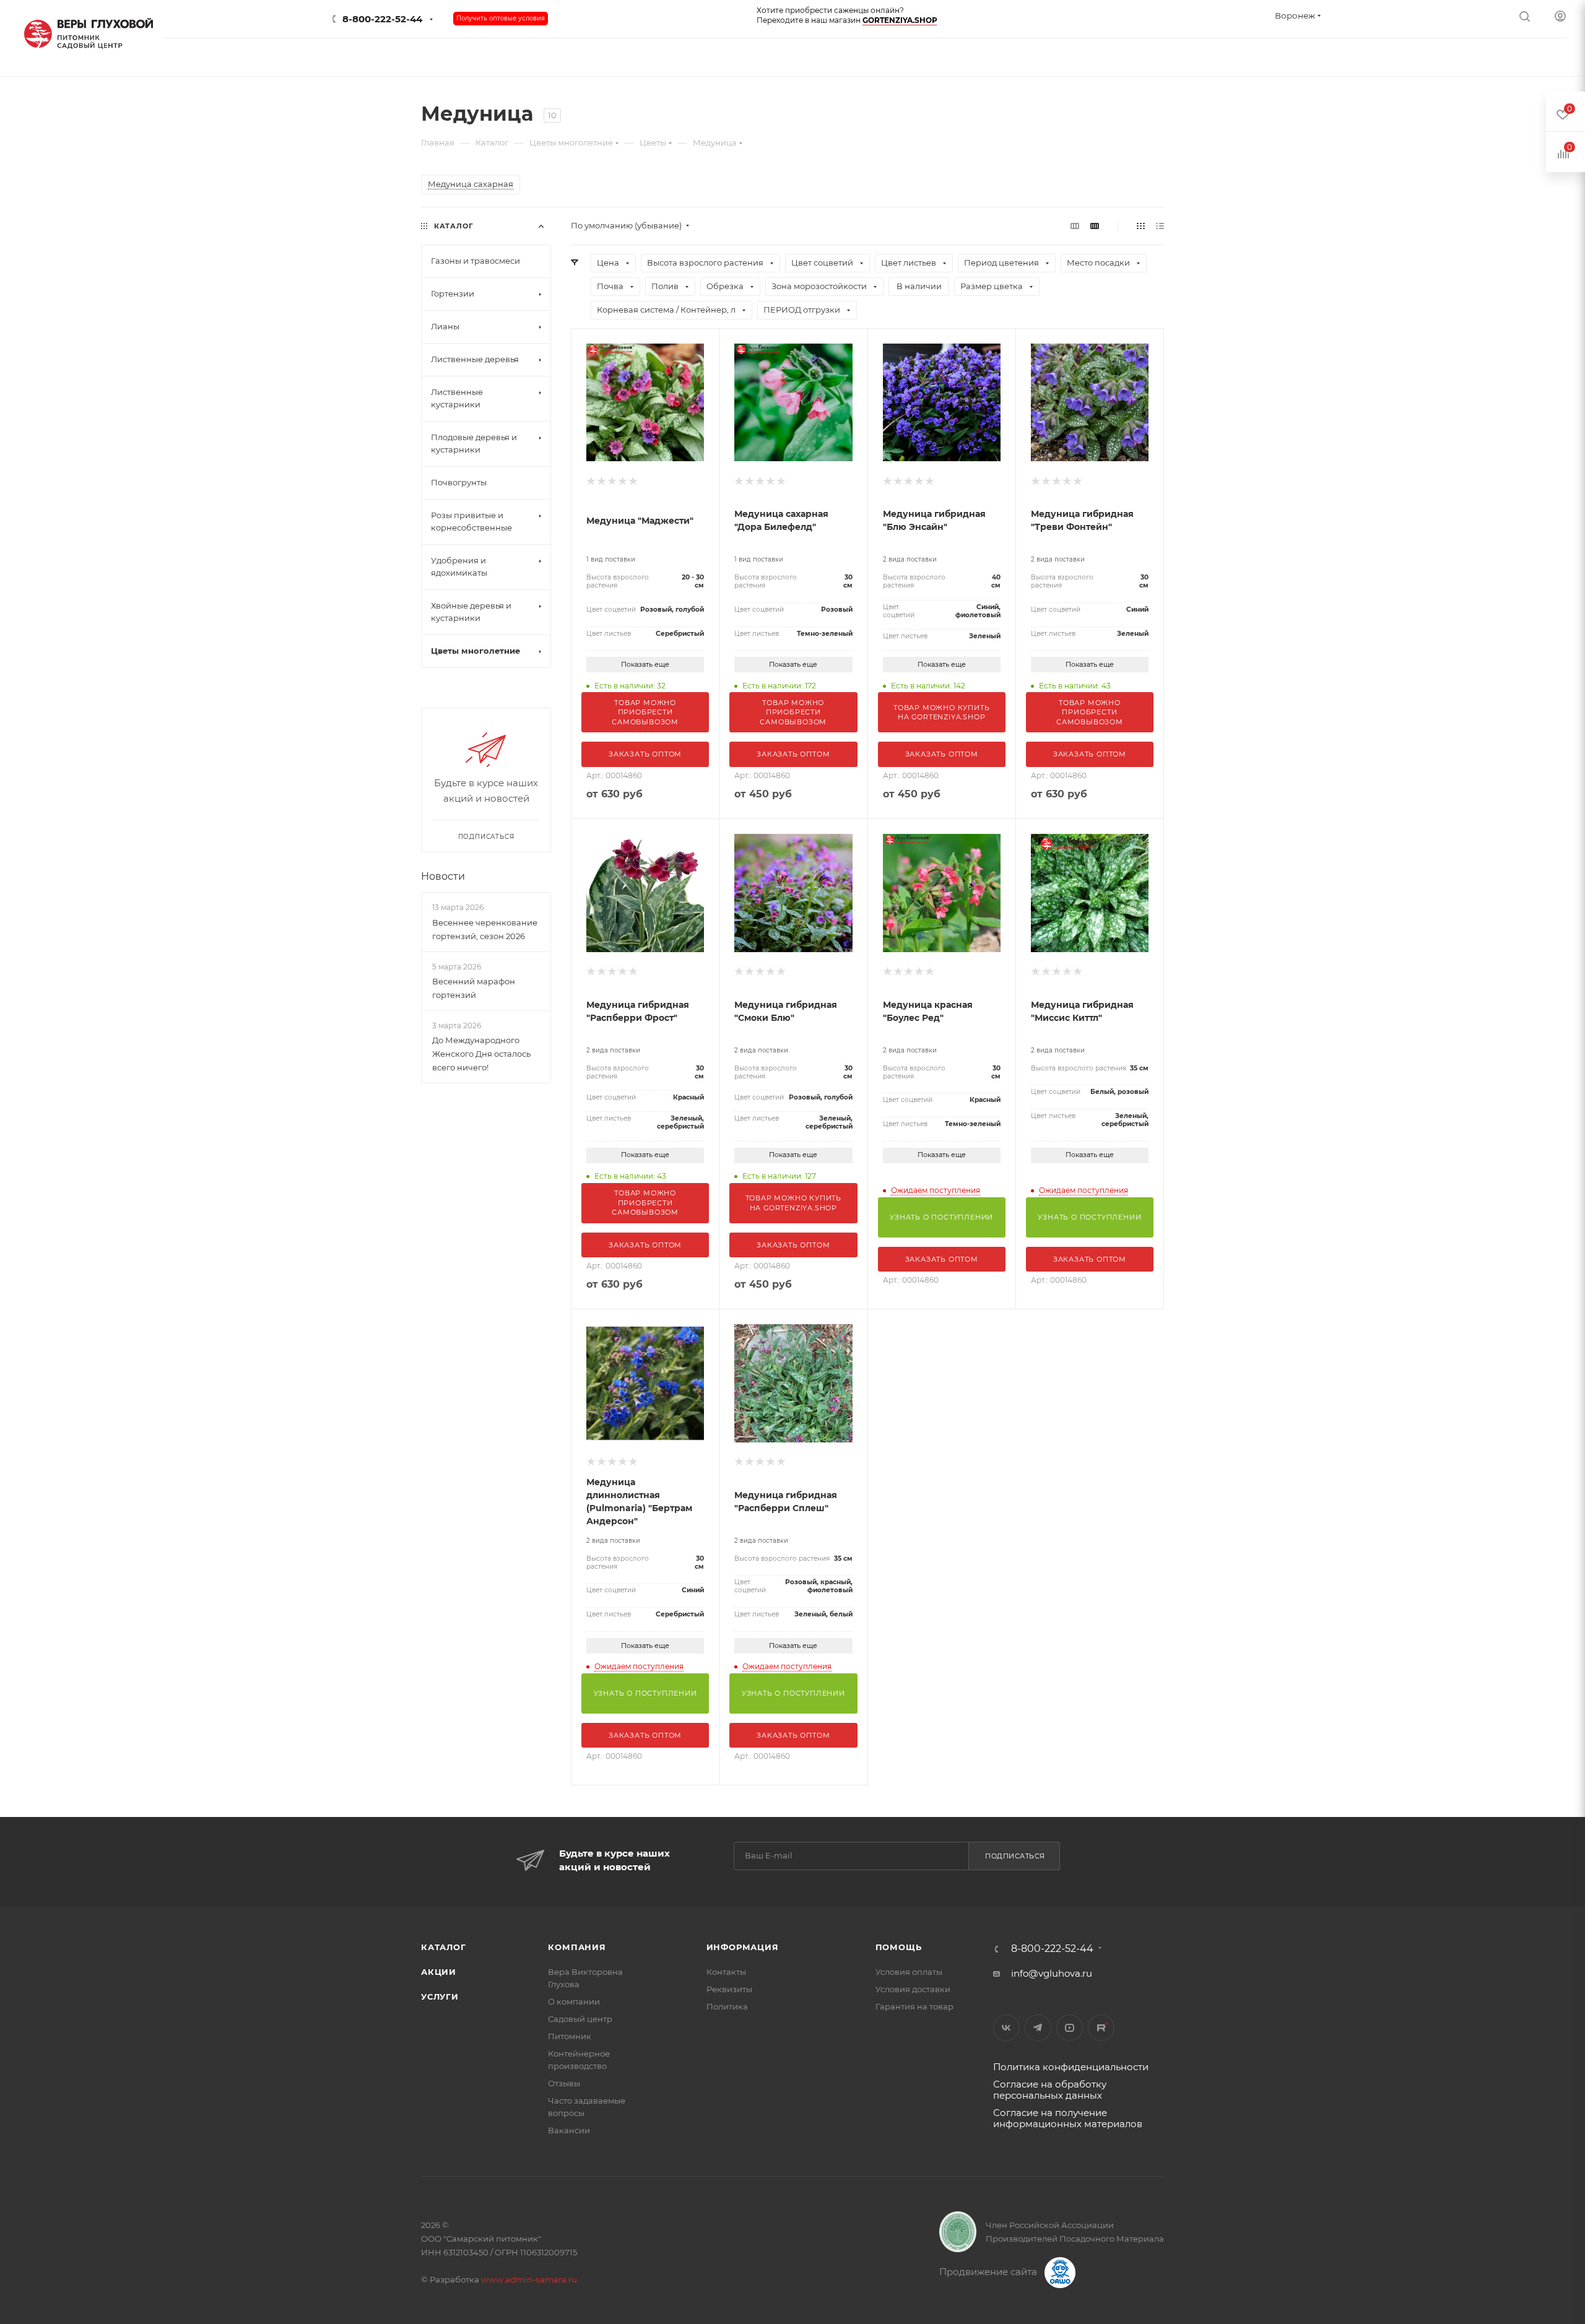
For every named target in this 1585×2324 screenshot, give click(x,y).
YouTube (1070, 2028)
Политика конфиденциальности (1071, 2067)
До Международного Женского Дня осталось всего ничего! (481, 1054)
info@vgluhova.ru (1052, 1973)
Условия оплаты (909, 1972)
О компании (574, 2001)
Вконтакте (1006, 2028)
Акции (439, 1972)
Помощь (899, 1947)
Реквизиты (729, 1989)
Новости (443, 876)
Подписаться (1015, 1856)
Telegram (1038, 2028)
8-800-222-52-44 (382, 19)
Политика (727, 2006)
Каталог (444, 1947)
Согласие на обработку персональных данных (1050, 2090)
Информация (743, 1947)
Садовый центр (580, 2019)
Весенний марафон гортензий (474, 988)
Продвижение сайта (989, 2272)
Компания (577, 1947)
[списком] (1160, 226)
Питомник (570, 2036)
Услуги (440, 1997)
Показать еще (645, 664)
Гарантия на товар (914, 2006)
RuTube (1101, 2028)
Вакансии (569, 2130)
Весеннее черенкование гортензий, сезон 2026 (485, 929)
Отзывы (564, 2083)
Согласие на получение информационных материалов (1068, 2118)
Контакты (726, 1972)
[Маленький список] (1075, 226)
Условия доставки (913, 1989)
